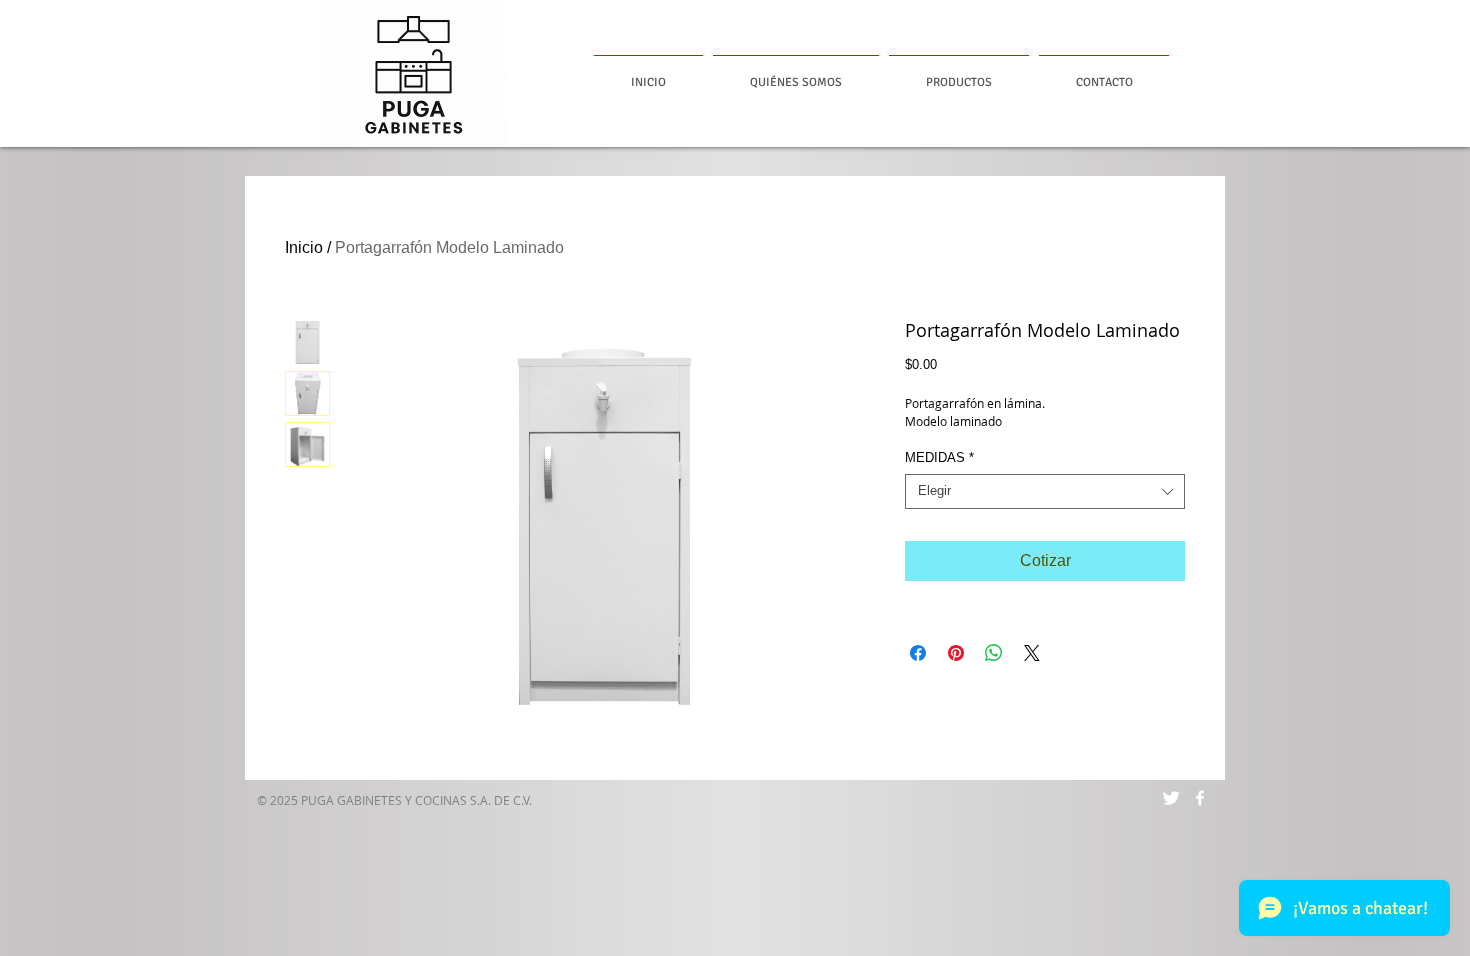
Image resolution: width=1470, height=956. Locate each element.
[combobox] (1045, 491)
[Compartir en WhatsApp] (994, 653)
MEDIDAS (939, 457)
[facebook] (1200, 798)
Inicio (304, 247)
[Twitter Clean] (1171, 798)
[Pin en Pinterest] (956, 653)
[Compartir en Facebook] (918, 653)
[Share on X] (1032, 653)
